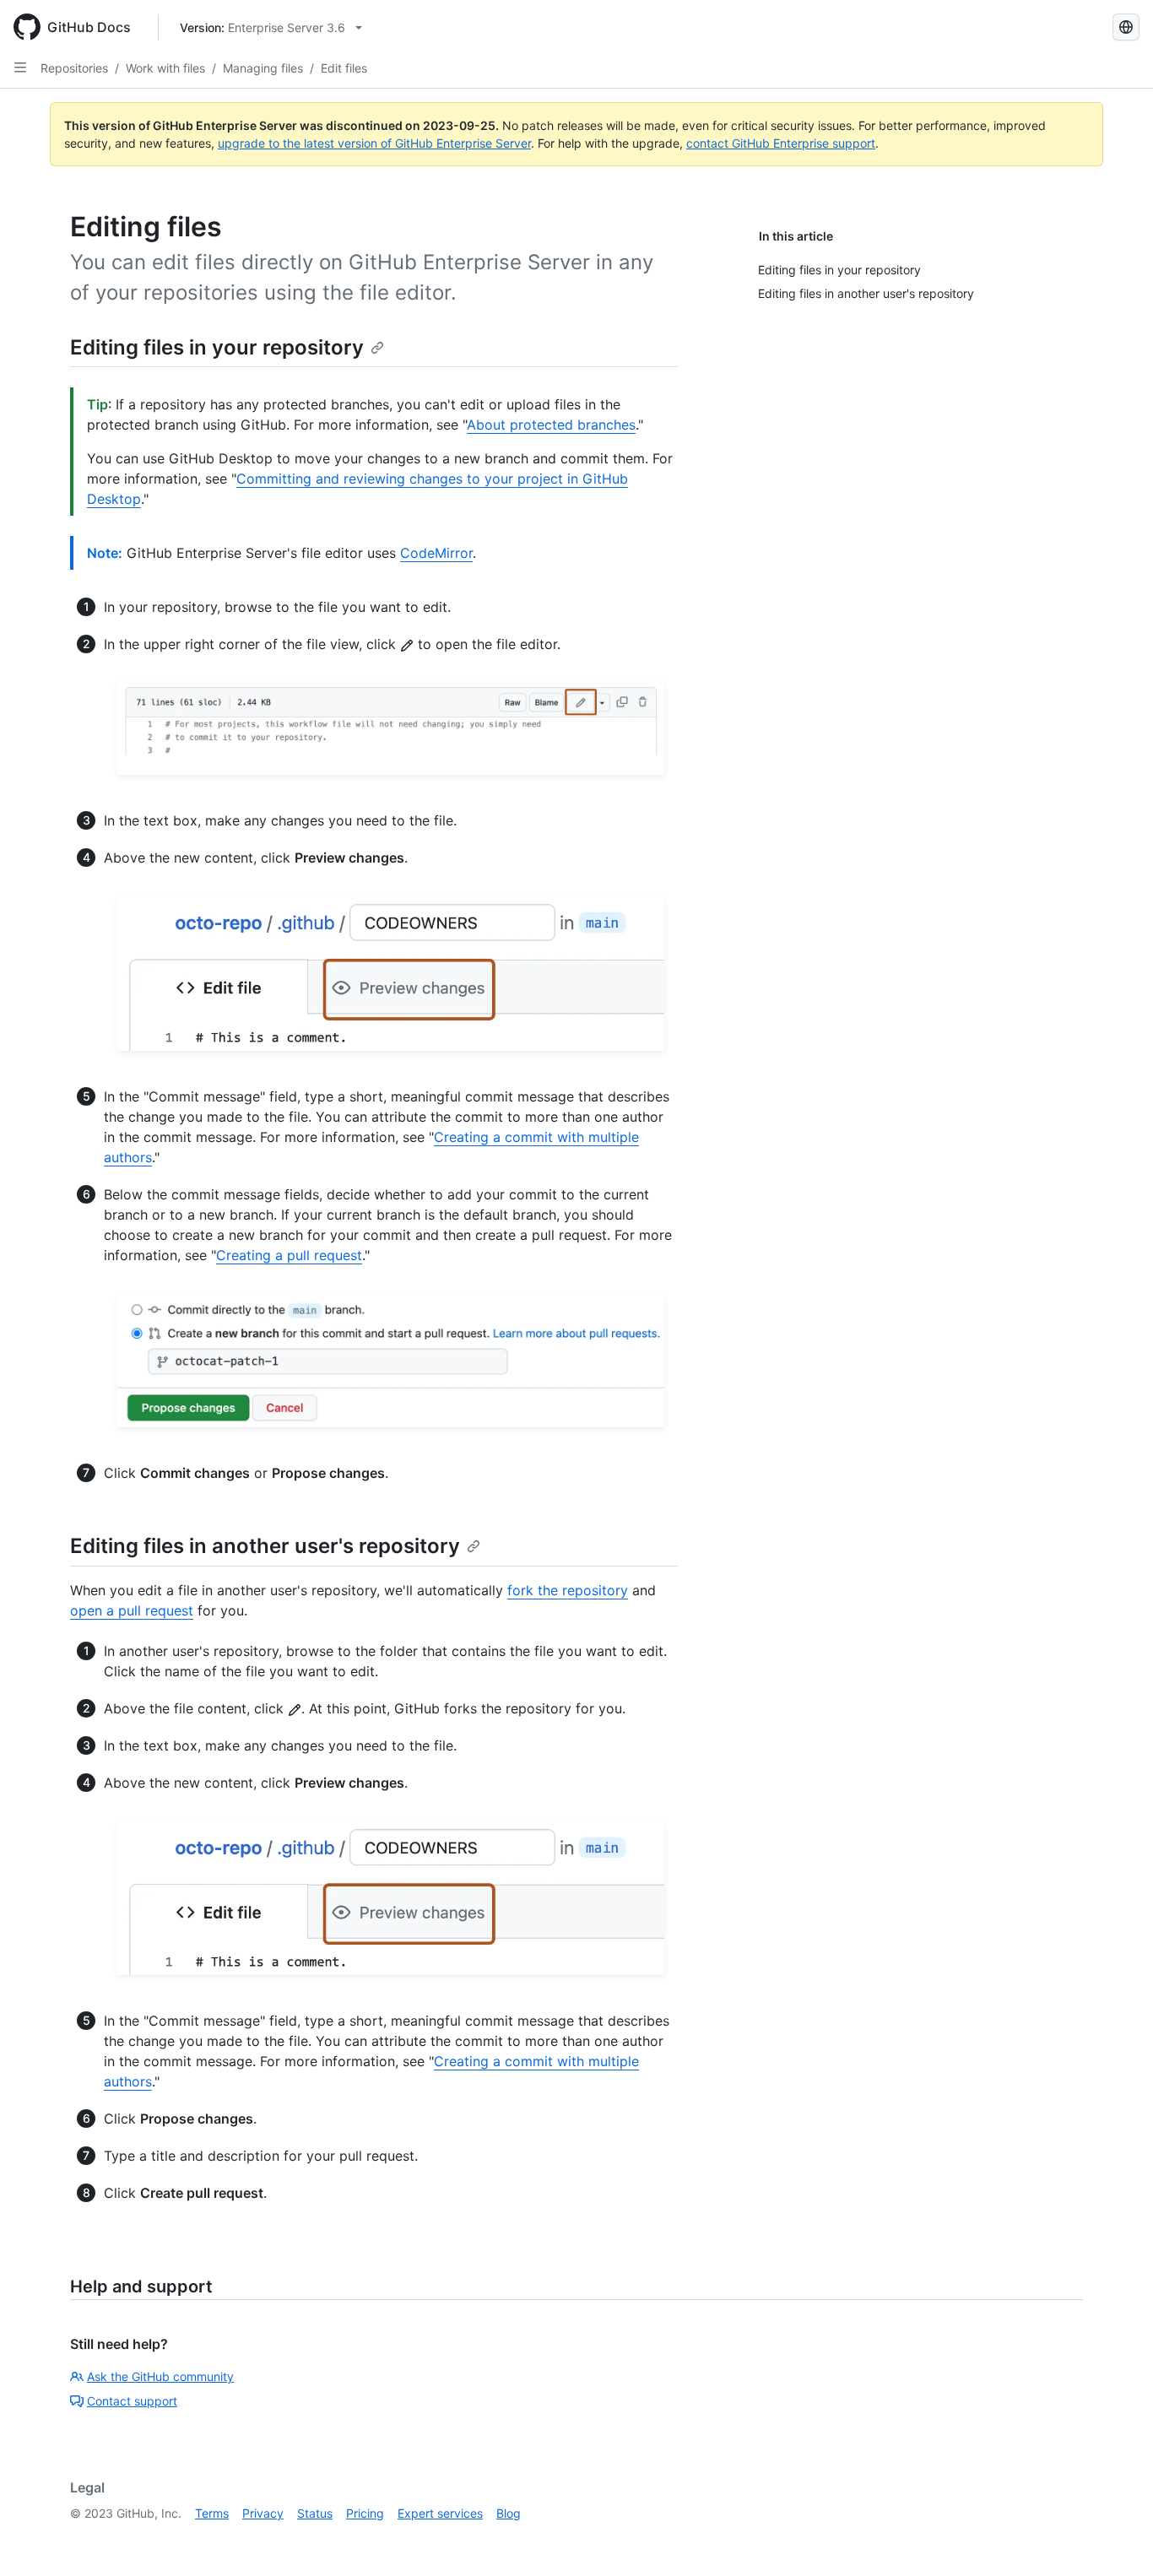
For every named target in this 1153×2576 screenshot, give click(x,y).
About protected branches (551, 425)
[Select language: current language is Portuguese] (1126, 27)
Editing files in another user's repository (265, 1546)
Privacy (263, 2513)
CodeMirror (436, 553)
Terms (212, 2513)
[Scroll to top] (1116, 2539)
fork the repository (568, 1590)
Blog (509, 2513)
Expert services (440, 2513)
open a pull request (132, 1610)
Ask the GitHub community (160, 2376)
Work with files (165, 68)
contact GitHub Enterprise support (781, 143)
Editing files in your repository (217, 347)
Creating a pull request (289, 1255)
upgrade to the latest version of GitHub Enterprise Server (374, 143)
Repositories (74, 68)
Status (315, 2513)
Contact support (132, 2401)
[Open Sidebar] (20, 68)
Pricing (365, 2513)
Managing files (263, 68)
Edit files (344, 68)
